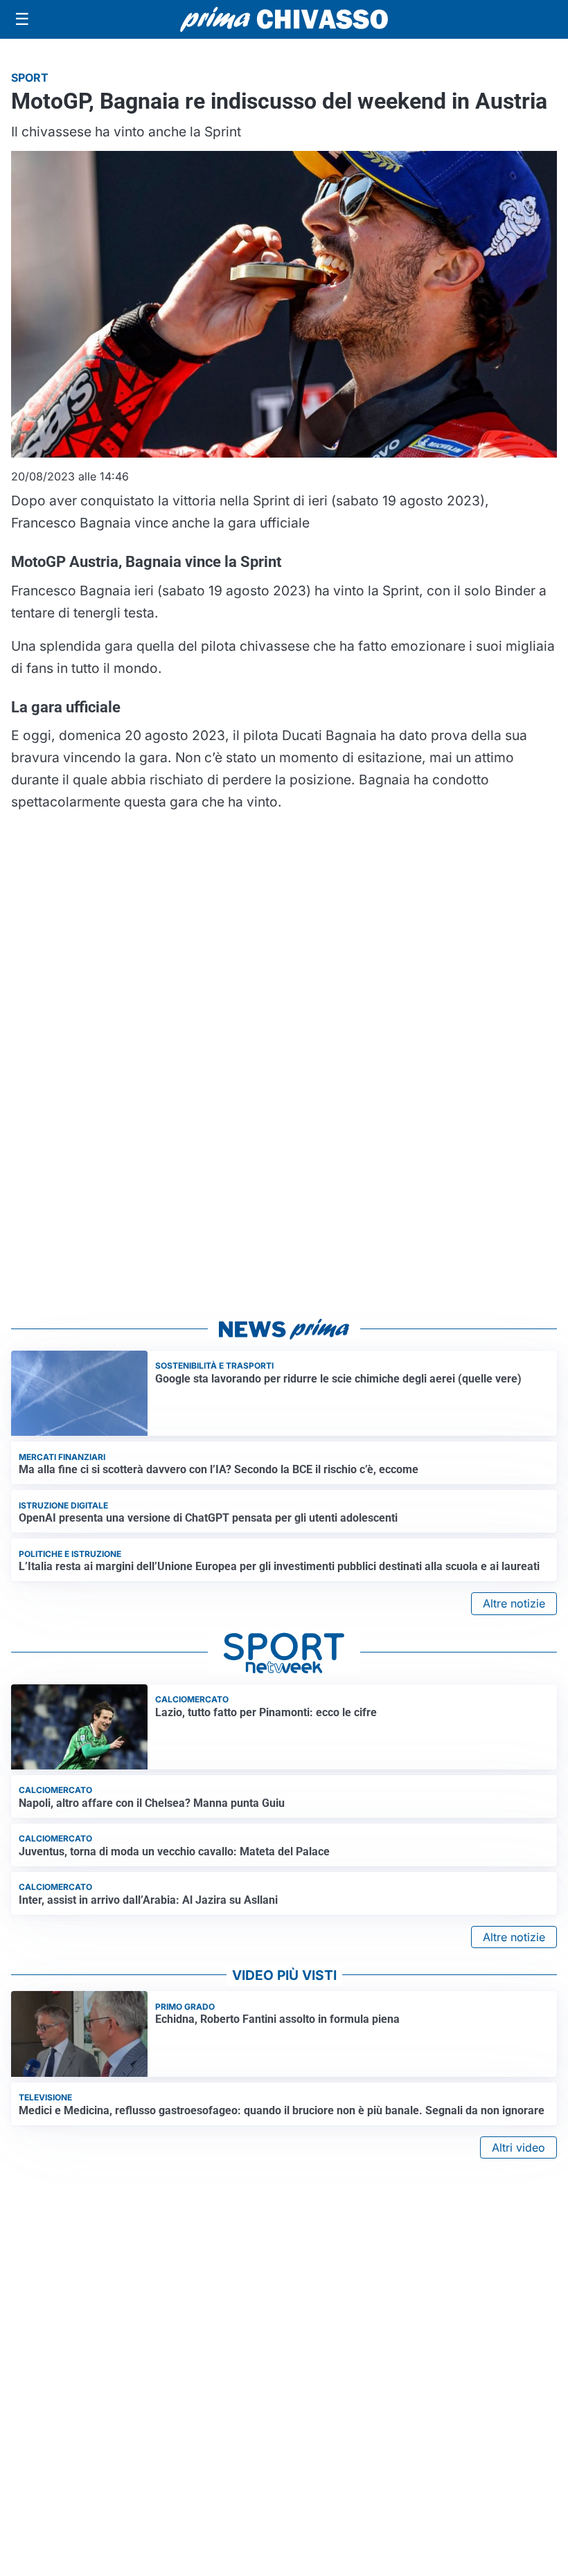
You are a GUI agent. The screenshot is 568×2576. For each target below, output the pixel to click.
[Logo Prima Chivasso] (284, 19)
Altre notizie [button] (514, 1603)
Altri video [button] (518, 2147)
